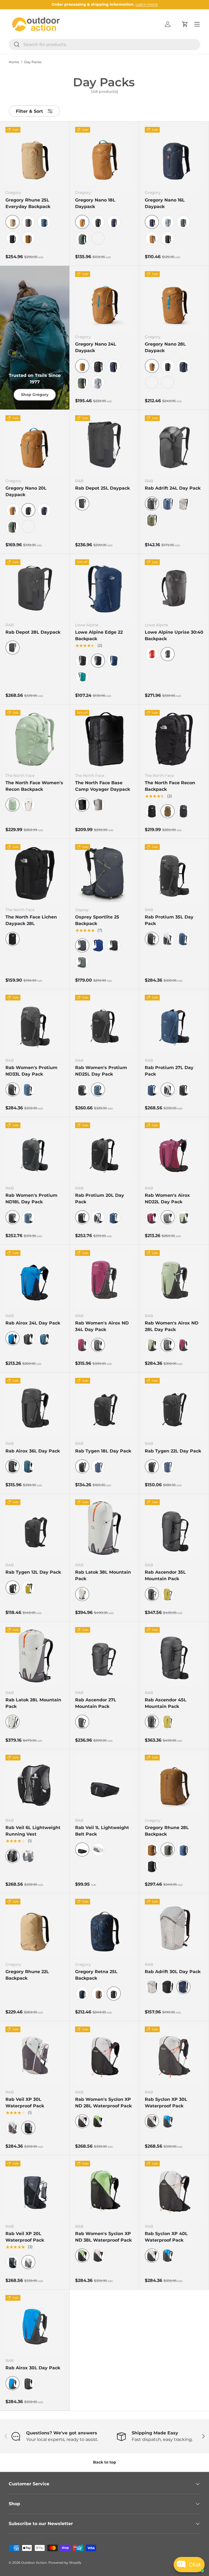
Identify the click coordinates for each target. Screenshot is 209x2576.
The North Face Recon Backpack (170, 786)
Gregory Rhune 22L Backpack (27, 1975)
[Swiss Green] (28, 222)
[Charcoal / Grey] (114, 945)
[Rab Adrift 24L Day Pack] (174, 445)
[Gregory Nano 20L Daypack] (35, 445)
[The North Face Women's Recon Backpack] (35, 739)
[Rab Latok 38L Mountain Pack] (104, 1529)
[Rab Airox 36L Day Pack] (35, 1407)
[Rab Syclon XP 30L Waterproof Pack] (174, 2056)
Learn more (147, 4)
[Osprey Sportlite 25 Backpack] (104, 873)
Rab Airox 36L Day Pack (33, 1451)
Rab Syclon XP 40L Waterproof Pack (166, 2237)
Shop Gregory (35, 395)
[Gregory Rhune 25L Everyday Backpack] (35, 156)
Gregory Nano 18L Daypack (95, 203)
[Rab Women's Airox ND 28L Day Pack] (174, 1279)
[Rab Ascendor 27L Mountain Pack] (104, 1656)
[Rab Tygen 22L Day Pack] (174, 1407)
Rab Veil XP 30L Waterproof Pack (25, 2103)
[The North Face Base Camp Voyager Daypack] (104, 739)
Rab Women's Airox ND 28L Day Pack (172, 1326)
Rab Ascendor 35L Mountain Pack (165, 1575)
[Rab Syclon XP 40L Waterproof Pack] (174, 2190)
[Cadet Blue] (114, 661)
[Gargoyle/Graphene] (28, 1856)
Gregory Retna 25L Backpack (96, 1975)
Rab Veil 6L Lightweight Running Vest (33, 1831)
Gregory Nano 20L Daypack (26, 491)
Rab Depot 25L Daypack (102, 488)
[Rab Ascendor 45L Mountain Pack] (174, 1656)
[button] (185, 24)
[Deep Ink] (168, 503)
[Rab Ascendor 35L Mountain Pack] (174, 1529)
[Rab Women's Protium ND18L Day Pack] (35, 1152)
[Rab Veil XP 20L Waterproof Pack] (35, 2190)
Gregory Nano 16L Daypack (165, 203)
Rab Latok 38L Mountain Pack (103, 1575)
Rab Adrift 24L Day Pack (173, 488)
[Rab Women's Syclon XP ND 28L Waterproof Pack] (104, 2056)
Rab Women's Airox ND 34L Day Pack (102, 1326)
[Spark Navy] (114, 222)
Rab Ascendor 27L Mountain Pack (96, 1703)
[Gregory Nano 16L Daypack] (174, 156)
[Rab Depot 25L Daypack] (104, 445)
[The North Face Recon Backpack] (174, 739)
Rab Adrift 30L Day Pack (173, 1972)
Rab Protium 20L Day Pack (100, 1199)
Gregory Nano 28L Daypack (165, 347)
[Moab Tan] (152, 238)
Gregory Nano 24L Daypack (96, 347)
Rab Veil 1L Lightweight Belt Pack (102, 1831)
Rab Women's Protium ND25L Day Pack (101, 1071)
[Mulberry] (152, 1217)
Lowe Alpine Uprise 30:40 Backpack (174, 635)
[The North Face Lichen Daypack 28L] (35, 873)
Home (14, 62)
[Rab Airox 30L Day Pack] (35, 2324)
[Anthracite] (82, 1089)
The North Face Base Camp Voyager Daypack (103, 786)
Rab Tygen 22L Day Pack (173, 1451)
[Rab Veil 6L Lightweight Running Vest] (35, 1784)
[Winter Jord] (44, 222)
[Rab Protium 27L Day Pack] (174, 1024)
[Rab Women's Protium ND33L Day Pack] (35, 1024)
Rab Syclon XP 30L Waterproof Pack (166, 2103)
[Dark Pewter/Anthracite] (168, 939)
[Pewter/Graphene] (13, 2128)
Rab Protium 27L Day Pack (169, 1071)
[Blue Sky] (98, 945)
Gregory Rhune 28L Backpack (167, 1831)
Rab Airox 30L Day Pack (33, 2368)
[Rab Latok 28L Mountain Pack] (35, 1656)
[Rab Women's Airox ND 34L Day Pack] (104, 1279)
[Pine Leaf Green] (82, 962)
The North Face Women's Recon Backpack (34, 786)
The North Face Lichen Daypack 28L (31, 920)
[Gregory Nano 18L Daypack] (104, 156)
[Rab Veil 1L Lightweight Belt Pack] (104, 1784)
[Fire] (152, 654)
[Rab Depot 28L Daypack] (35, 589)
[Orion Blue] (28, 1089)
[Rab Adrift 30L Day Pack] (174, 1928)
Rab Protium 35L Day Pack (169, 920)
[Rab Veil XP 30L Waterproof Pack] (35, 2056)
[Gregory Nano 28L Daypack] (174, 300)
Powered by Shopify (65, 2563)
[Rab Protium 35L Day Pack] (174, 873)
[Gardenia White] (28, 805)
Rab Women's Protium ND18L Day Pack (31, 1199)
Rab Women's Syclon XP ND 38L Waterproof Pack (103, 2237)
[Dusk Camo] (82, 1994)
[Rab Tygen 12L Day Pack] (35, 1529)
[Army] (152, 520)
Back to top (105, 2462)
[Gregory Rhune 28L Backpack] (174, 1784)
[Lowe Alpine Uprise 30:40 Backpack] (174, 589)
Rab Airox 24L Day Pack (33, 1323)
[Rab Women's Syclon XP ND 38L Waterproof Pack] (104, 2190)
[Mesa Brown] (98, 1994)
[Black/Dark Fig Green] (98, 2121)
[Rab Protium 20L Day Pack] (104, 1152)
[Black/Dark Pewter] (98, 2255)
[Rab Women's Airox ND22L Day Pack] (174, 1152)
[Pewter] (183, 503)
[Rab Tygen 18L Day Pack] (104, 1407)
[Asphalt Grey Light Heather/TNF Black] (183, 811)
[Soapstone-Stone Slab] (98, 805)
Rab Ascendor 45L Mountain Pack (166, 1703)
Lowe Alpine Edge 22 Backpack (99, 635)
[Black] (82, 661)
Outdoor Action (34, 2563)
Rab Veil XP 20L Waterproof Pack (25, 2237)
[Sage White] (98, 238)
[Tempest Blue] (183, 939)
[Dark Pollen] (28, 1588)
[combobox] (104, 45)
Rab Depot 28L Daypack (33, 632)
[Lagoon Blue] (82, 677)
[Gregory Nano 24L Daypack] (104, 300)
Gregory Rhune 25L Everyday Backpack (28, 203)
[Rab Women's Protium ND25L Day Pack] (104, 1024)
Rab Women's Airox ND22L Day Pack (167, 1199)
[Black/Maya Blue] (168, 2121)
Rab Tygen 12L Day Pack (33, 1572)
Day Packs (33, 62)
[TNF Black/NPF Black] (152, 811)
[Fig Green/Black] (183, 1217)
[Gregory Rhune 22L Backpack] (35, 1928)
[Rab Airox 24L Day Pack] (35, 1279)
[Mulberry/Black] (82, 1345)
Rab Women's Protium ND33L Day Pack (31, 1071)
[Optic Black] (98, 222)
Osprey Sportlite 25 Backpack (97, 920)
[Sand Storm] (152, 1849)
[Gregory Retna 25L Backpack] (104, 1928)
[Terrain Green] (82, 238)
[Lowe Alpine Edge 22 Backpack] (104, 589)
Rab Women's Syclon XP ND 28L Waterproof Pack (103, 2103)
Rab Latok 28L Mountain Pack (33, 1703)
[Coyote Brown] (28, 238)
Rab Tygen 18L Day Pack (103, 1451)
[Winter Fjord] (183, 1849)
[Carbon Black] (13, 238)
